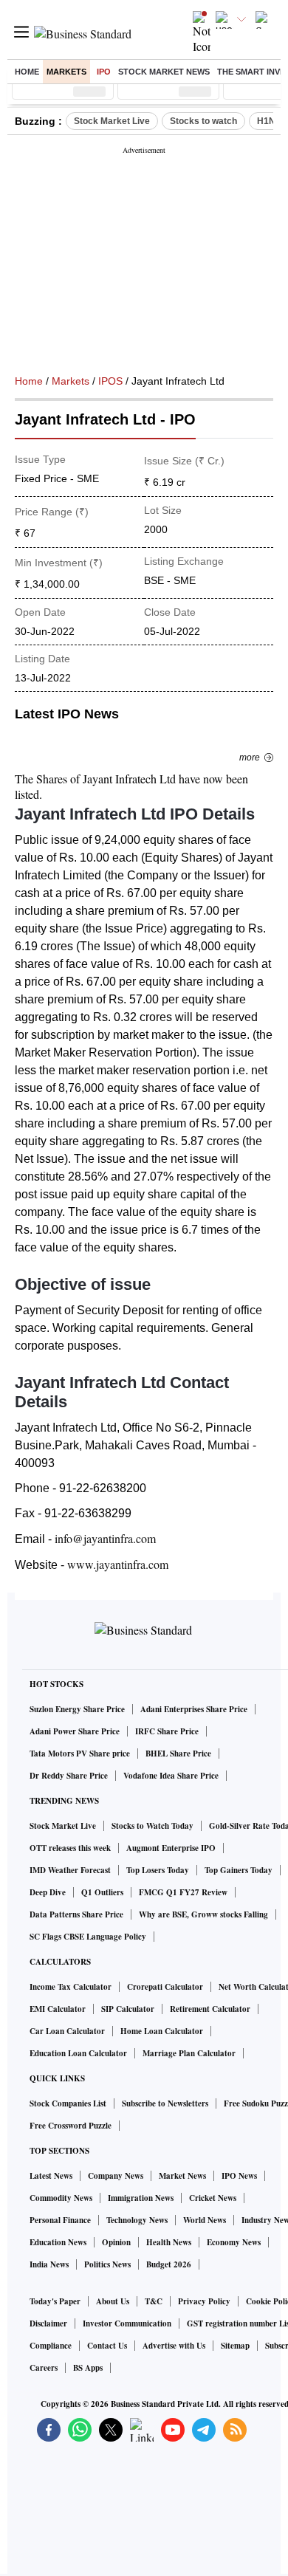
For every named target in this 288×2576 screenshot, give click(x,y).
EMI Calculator (58, 2009)
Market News (182, 2176)
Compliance (51, 2346)
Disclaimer (48, 2323)
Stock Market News (164, 72)
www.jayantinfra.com (118, 1564)
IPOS (110, 381)
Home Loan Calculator (162, 2031)
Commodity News (61, 2198)
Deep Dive (48, 1892)
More (250, 758)
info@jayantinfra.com (105, 1538)
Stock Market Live (112, 121)
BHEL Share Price (178, 1754)
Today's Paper (55, 2301)
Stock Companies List (68, 2103)
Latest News (51, 2176)
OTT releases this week (70, 1848)
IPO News (239, 2176)
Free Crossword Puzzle (71, 2126)
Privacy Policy (204, 2301)
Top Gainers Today (239, 1870)
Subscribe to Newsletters (165, 2103)
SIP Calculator (128, 2009)
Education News (58, 2242)
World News (205, 2220)
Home (27, 72)
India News (49, 2264)
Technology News (137, 2220)
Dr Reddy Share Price (69, 1776)
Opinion (116, 2242)
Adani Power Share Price (75, 1731)
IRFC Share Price (167, 1731)
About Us (113, 2301)
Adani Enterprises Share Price (194, 1709)
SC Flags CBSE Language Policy (88, 1937)
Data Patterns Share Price (76, 1914)
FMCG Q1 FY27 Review (183, 1892)
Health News (169, 2242)
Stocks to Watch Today (152, 1826)
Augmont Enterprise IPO (171, 1848)
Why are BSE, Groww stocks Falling (203, 1914)
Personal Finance (60, 2220)
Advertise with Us (174, 2346)
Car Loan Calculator (67, 2031)
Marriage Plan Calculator (189, 2053)
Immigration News (141, 2198)
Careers (44, 2368)
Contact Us (107, 2346)
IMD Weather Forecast (70, 1870)
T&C (154, 2301)
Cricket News (213, 2198)
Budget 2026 (169, 2264)
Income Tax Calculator (71, 1987)
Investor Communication (127, 2323)
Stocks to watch (203, 121)
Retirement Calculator (210, 2009)
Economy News (234, 2242)
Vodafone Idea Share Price (171, 1776)
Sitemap (235, 2346)
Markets (66, 72)
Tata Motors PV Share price (80, 1754)
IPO (104, 72)
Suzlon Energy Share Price (77, 1709)
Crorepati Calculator (165, 1987)
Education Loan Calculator (78, 2053)
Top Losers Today (158, 1870)
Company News (116, 2176)
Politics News (107, 2264)
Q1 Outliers (102, 1892)
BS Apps (88, 2368)
